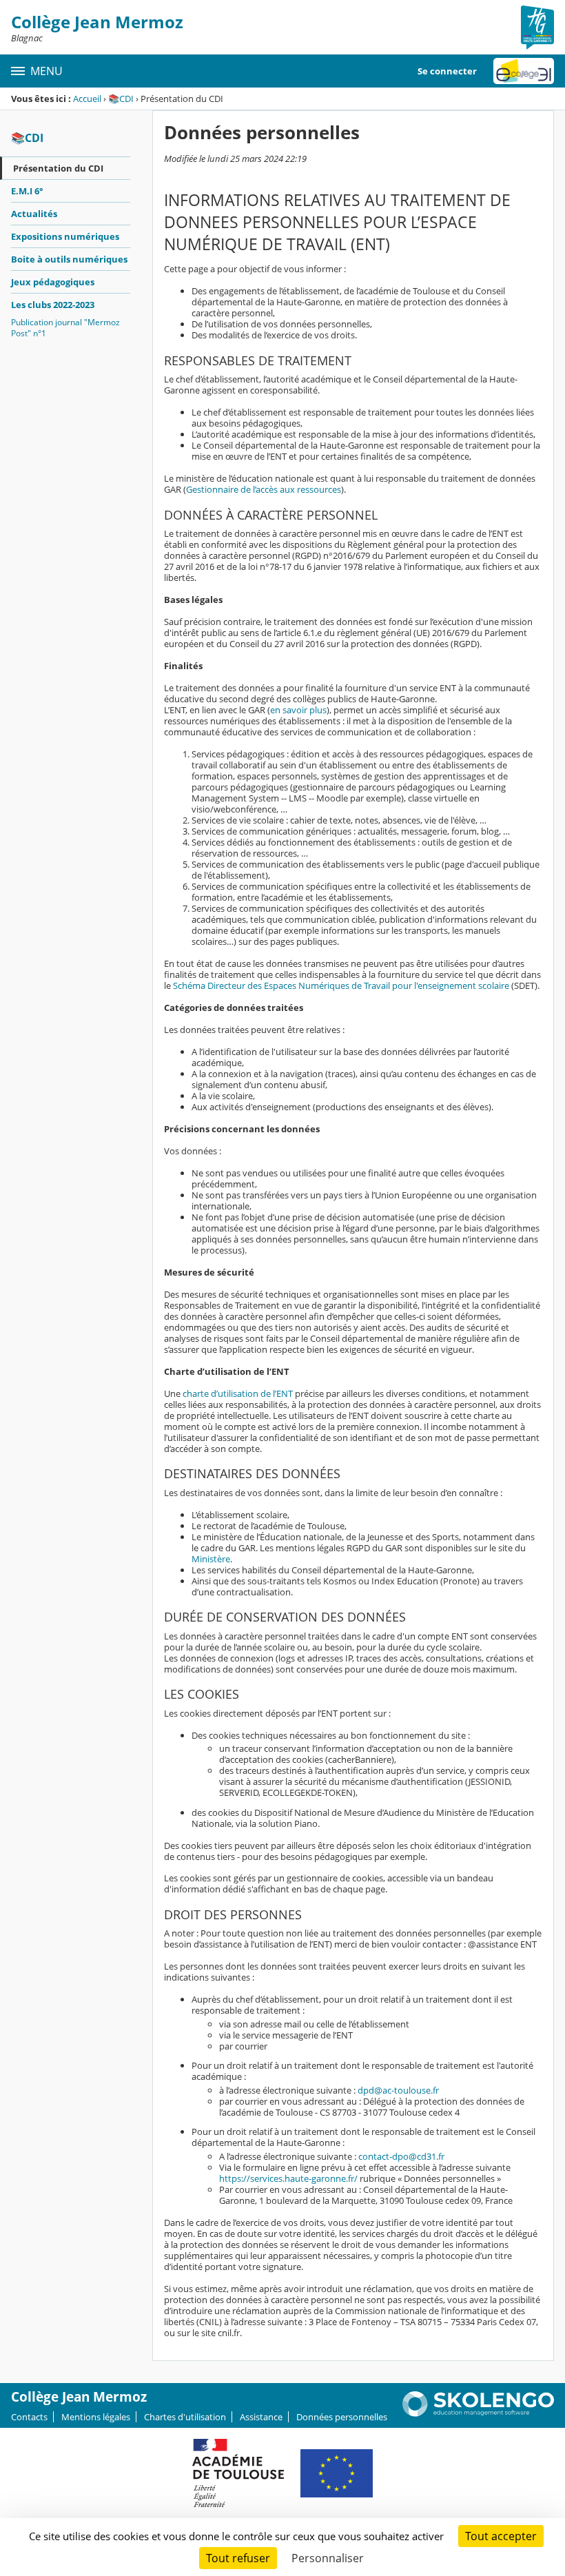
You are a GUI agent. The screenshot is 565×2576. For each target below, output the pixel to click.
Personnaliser (328, 2558)
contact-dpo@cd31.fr (401, 2156)
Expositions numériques (65, 236)
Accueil (87, 99)
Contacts (29, 2417)
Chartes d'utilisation (185, 2417)
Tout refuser (238, 2558)
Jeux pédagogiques (53, 282)
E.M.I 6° (27, 191)
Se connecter (447, 71)
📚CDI (121, 99)
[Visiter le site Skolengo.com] (478, 2413)
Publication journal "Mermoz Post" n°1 (65, 328)
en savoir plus (298, 710)
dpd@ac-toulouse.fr (398, 2090)
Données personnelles (342, 2417)
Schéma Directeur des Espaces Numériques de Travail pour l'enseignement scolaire (341, 985)
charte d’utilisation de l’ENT (238, 1393)
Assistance (261, 2417)
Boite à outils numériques (69, 259)
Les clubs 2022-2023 (53, 305)
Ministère (211, 1559)
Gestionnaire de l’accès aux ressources (264, 489)
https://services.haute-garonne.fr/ (288, 2178)
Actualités (34, 214)
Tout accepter (501, 2536)
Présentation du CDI (58, 168)
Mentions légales (96, 2417)
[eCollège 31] (524, 71)
